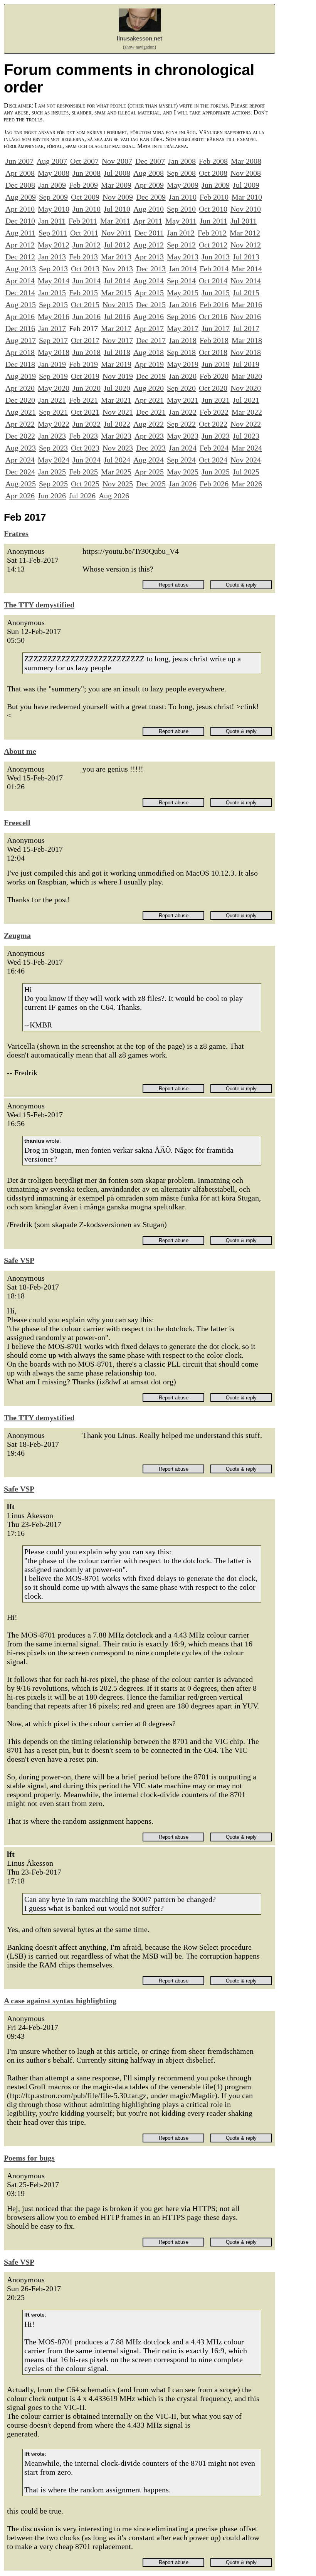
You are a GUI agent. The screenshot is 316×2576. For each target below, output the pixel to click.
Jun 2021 (216, 400)
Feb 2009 (83, 185)
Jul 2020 (117, 388)
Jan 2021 (52, 400)
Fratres (16, 533)
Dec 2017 (151, 340)
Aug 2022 (149, 424)
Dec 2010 (20, 221)
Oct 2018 (213, 352)
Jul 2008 (117, 173)
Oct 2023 (85, 448)
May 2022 (54, 424)
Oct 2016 (213, 316)
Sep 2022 (181, 424)
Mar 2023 (116, 436)
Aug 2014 (149, 281)
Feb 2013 (83, 257)
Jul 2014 (117, 281)
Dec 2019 (151, 376)
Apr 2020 (20, 388)
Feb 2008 (213, 161)
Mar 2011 (115, 221)
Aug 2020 (149, 388)
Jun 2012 (87, 245)
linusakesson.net (140, 38)
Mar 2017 (116, 328)
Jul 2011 (244, 221)
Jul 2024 (117, 460)
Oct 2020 (213, 388)
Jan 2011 (52, 221)
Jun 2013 (216, 257)
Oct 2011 (84, 233)
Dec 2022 (20, 436)
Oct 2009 (85, 197)
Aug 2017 (21, 340)
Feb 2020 (214, 376)
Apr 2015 (149, 293)
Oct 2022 (213, 424)
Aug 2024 (149, 460)
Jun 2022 (87, 424)
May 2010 (54, 209)
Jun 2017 (216, 328)
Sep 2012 (181, 245)
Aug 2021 (21, 412)
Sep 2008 (181, 173)
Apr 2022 (20, 424)
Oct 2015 (85, 304)
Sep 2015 (53, 304)
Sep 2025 (53, 484)
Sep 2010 (181, 209)
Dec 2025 (151, 484)
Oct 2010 (213, 209)
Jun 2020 (87, 388)
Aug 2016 (149, 316)
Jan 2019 (52, 364)
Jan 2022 (183, 412)
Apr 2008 (20, 173)
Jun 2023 (216, 436)
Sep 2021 (53, 412)
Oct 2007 (84, 161)
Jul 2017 (246, 328)
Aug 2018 (149, 352)
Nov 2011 (116, 233)
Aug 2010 (149, 209)
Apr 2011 (148, 221)
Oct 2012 (213, 245)
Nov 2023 (118, 448)
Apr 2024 (20, 460)
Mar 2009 (116, 185)
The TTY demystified (39, 605)
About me (20, 751)
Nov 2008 (246, 173)
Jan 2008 (182, 161)
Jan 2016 (183, 304)
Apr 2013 (149, 257)
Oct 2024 (213, 460)
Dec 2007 (150, 161)
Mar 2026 (247, 484)
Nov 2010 (246, 209)
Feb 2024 (214, 448)
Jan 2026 (183, 484)
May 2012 (54, 245)
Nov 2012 (246, 245)
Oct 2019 (85, 376)
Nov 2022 (246, 424)
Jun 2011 (213, 221)
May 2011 (181, 221)
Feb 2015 (83, 293)
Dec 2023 (151, 448)
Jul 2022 (117, 424)
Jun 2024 (87, 460)
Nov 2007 (117, 161)
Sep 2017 (53, 340)
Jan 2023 (52, 436)
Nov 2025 (118, 484)
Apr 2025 (149, 472)
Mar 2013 (116, 257)
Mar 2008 (246, 161)
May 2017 (183, 328)
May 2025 (183, 472)
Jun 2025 (216, 472)
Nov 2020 (246, 388)
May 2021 (183, 400)
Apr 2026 (20, 496)
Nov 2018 (246, 352)
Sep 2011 (53, 233)
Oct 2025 (85, 484)
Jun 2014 (87, 281)
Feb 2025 (83, 472)
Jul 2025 (246, 472)
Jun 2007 (19, 161)
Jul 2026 (82, 496)
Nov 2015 (118, 304)
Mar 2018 (247, 340)
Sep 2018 (181, 352)
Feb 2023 (83, 436)
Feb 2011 (83, 221)
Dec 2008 (20, 185)
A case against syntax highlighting (60, 2001)
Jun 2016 (87, 316)
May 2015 (183, 293)
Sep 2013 (53, 269)
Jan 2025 (52, 472)
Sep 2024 (181, 460)
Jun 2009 (216, 185)
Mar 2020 (247, 376)
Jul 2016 (117, 316)
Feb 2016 (214, 304)
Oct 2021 (85, 412)
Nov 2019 (118, 376)
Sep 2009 (53, 197)
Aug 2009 (21, 197)
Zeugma (17, 935)
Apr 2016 (20, 316)
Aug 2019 (21, 376)
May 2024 (54, 460)
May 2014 (54, 281)
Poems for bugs (29, 2158)
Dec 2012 (20, 257)
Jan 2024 (183, 448)
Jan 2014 (183, 269)
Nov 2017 (118, 340)
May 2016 (54, 316)
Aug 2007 (52, 161)
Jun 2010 (87, 209)
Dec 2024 (20, 472)
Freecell (17, 822)
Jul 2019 (246, 364)
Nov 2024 (246, 460)
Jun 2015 (216, 293)
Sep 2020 (181, 388)
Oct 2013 (85, 269)
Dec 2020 (20, 400)
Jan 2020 (183, 376)
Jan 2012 (181, 233)
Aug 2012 (149, 245)
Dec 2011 (149, 233)
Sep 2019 (53, 376)
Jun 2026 (52, 496)
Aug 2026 (114, 496)
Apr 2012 (20, 245)
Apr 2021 (149, 400)
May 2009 (183, 185)
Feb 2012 (212, 233)
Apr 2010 (20, 209)
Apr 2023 (149, 436)
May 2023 (183, 436)
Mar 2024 (247, 448)
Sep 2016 (181, 316)
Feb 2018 (214, 340)
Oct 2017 (85, 340)
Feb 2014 (214, 269)
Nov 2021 (118, 412)
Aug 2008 (149, 173)
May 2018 (54, 352)
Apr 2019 (149, 364)
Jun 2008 (87, 173)
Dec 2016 (20, 328)
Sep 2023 (53, 448)
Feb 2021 (83, 400)
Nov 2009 (118, 197)
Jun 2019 (216, 364)
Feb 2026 (214, 484)
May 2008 (54, 173)
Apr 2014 (20, 281)
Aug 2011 (20, 233)
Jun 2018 (87, 352)
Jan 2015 (52, 293)
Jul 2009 (246, 185)
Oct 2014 (213, 281)
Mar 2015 (116, 293)
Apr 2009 (149, 185)
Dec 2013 (151, 269)
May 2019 (183, 364)
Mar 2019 (116, 364)
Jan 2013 (52, 257)
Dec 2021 (151, 412)
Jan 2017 (52, 328)
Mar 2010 (247, 197)
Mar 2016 (247, 304)
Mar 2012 (245, 233)
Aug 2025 (21, 484)
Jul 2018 (117, 352)
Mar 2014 (247, 269)
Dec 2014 (20, 293)
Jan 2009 (52, 185)
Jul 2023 (246, 436)
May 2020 (54, 388)
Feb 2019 (83, 364)
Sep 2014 (181, 281)
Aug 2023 (21, 448)
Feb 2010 (214, 197)
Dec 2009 (151, 197)
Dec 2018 (20, 364)
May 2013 (183, 257)
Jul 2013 (246, 257)
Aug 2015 (21, 304)
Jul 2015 (246, 293)
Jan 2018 (183, 340)
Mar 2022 (247, 412)
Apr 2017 (149, 328)
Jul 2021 (246, 400)
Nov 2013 (118, 269)
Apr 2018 (20, 352)
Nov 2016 (246, 316)
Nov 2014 (246, 281)
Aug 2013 (21, 269)
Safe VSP (19, 1260)
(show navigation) (140, 47)
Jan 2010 (183, 197)
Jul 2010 (117, 209)
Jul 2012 (117, 245)
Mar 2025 (116, 472)
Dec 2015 (151, 304)
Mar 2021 (116, 400)
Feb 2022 (214, 412)
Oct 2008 (213, 173)
